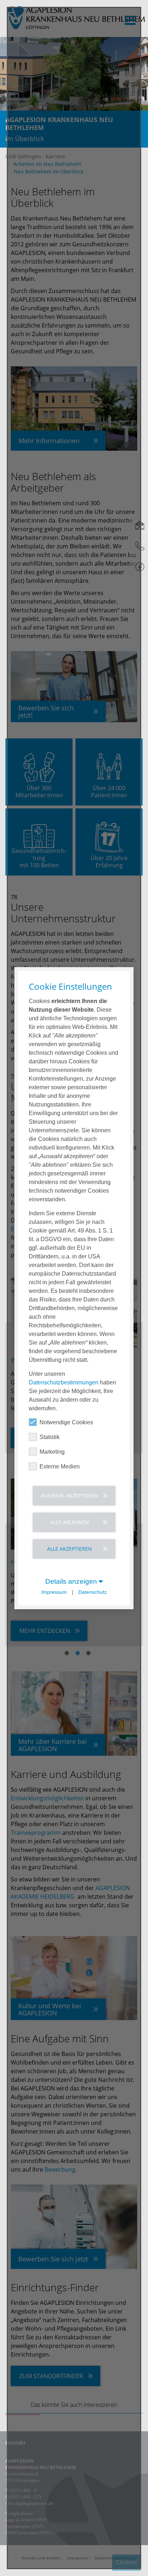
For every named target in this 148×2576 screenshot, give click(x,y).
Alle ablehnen (70, 1522)
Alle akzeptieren (70, 1548)
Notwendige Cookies (66, 1422)
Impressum (54, 1592)
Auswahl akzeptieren (70, 1495)
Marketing (52, 1451)
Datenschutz (92, 1592)
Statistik (50, 1437)
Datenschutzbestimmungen (64, 1382)
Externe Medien (60, 1466)
